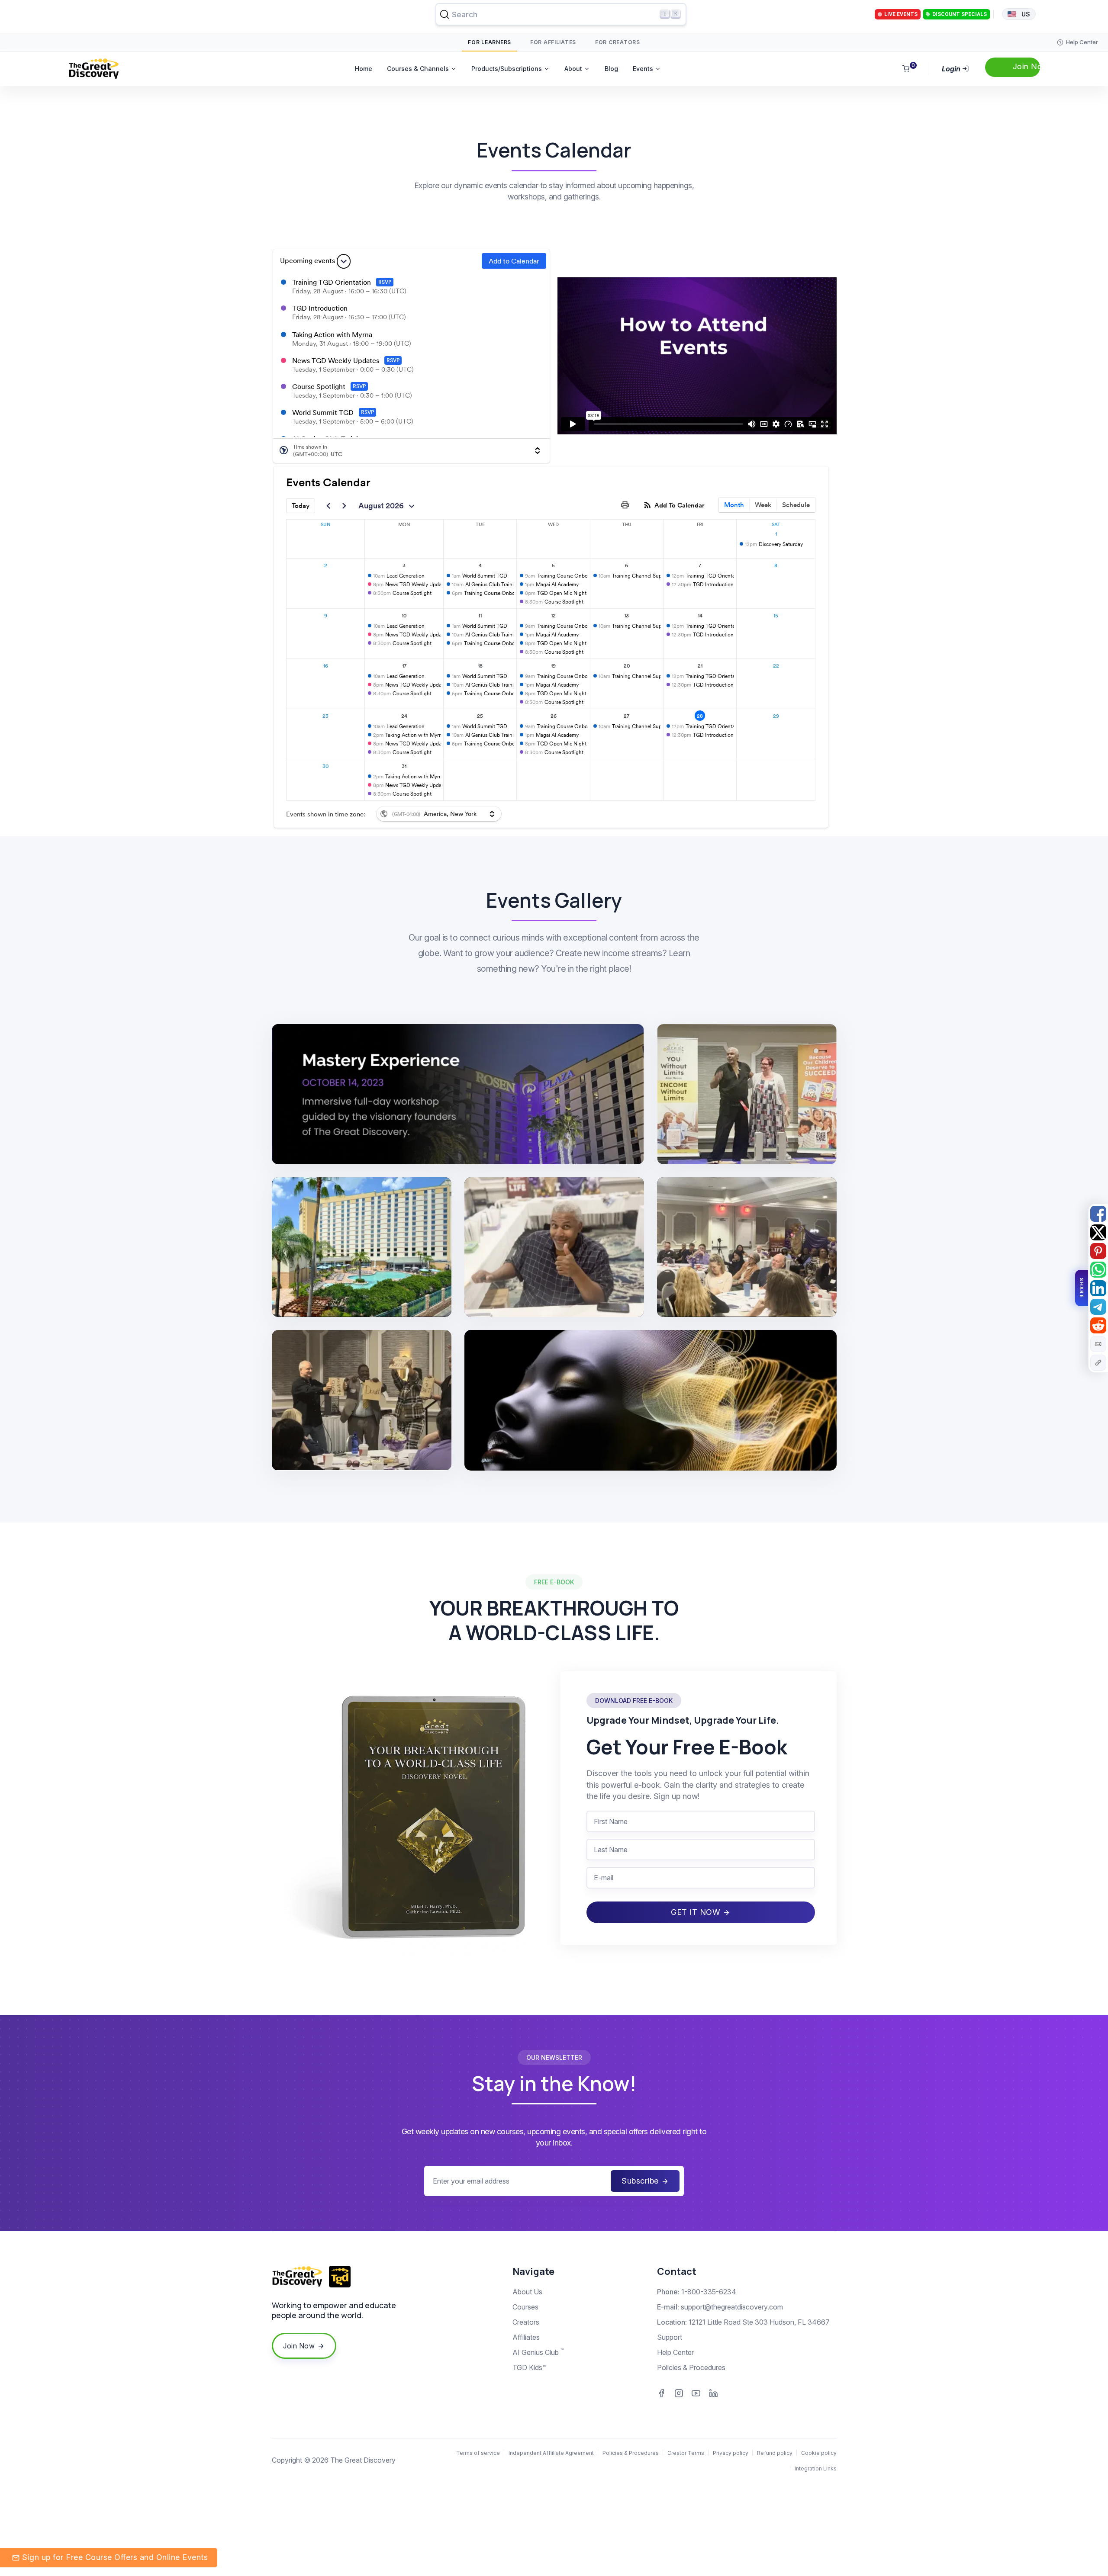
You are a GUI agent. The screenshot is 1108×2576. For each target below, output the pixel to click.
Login (952, 69)
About (573, 69)
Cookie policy (819, 2453)
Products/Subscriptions (507, 69)
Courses (525, 2307)
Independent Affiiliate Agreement (551, 2453)
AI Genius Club (538, 2352)
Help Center (675, 2352)
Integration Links (816, 2468)
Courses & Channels (418, 69)
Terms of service (478, 2453)
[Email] (1098, 1344)
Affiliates (526, 2337)
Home (364, 69)
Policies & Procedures (691, 2367)
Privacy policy (731, 2453)
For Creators (618, 42)
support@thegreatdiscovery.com (732, 2307)
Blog (611, 69)
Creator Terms (686, 2453)
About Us (527, 2292)
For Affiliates (553, 42)
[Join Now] (1013, 67)
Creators (526, 2322)
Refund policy (775, 2453)
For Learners (490, 42)
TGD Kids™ (530, 2367)
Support (670, 2337)
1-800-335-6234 (709, 2292)
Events (643, 69)
